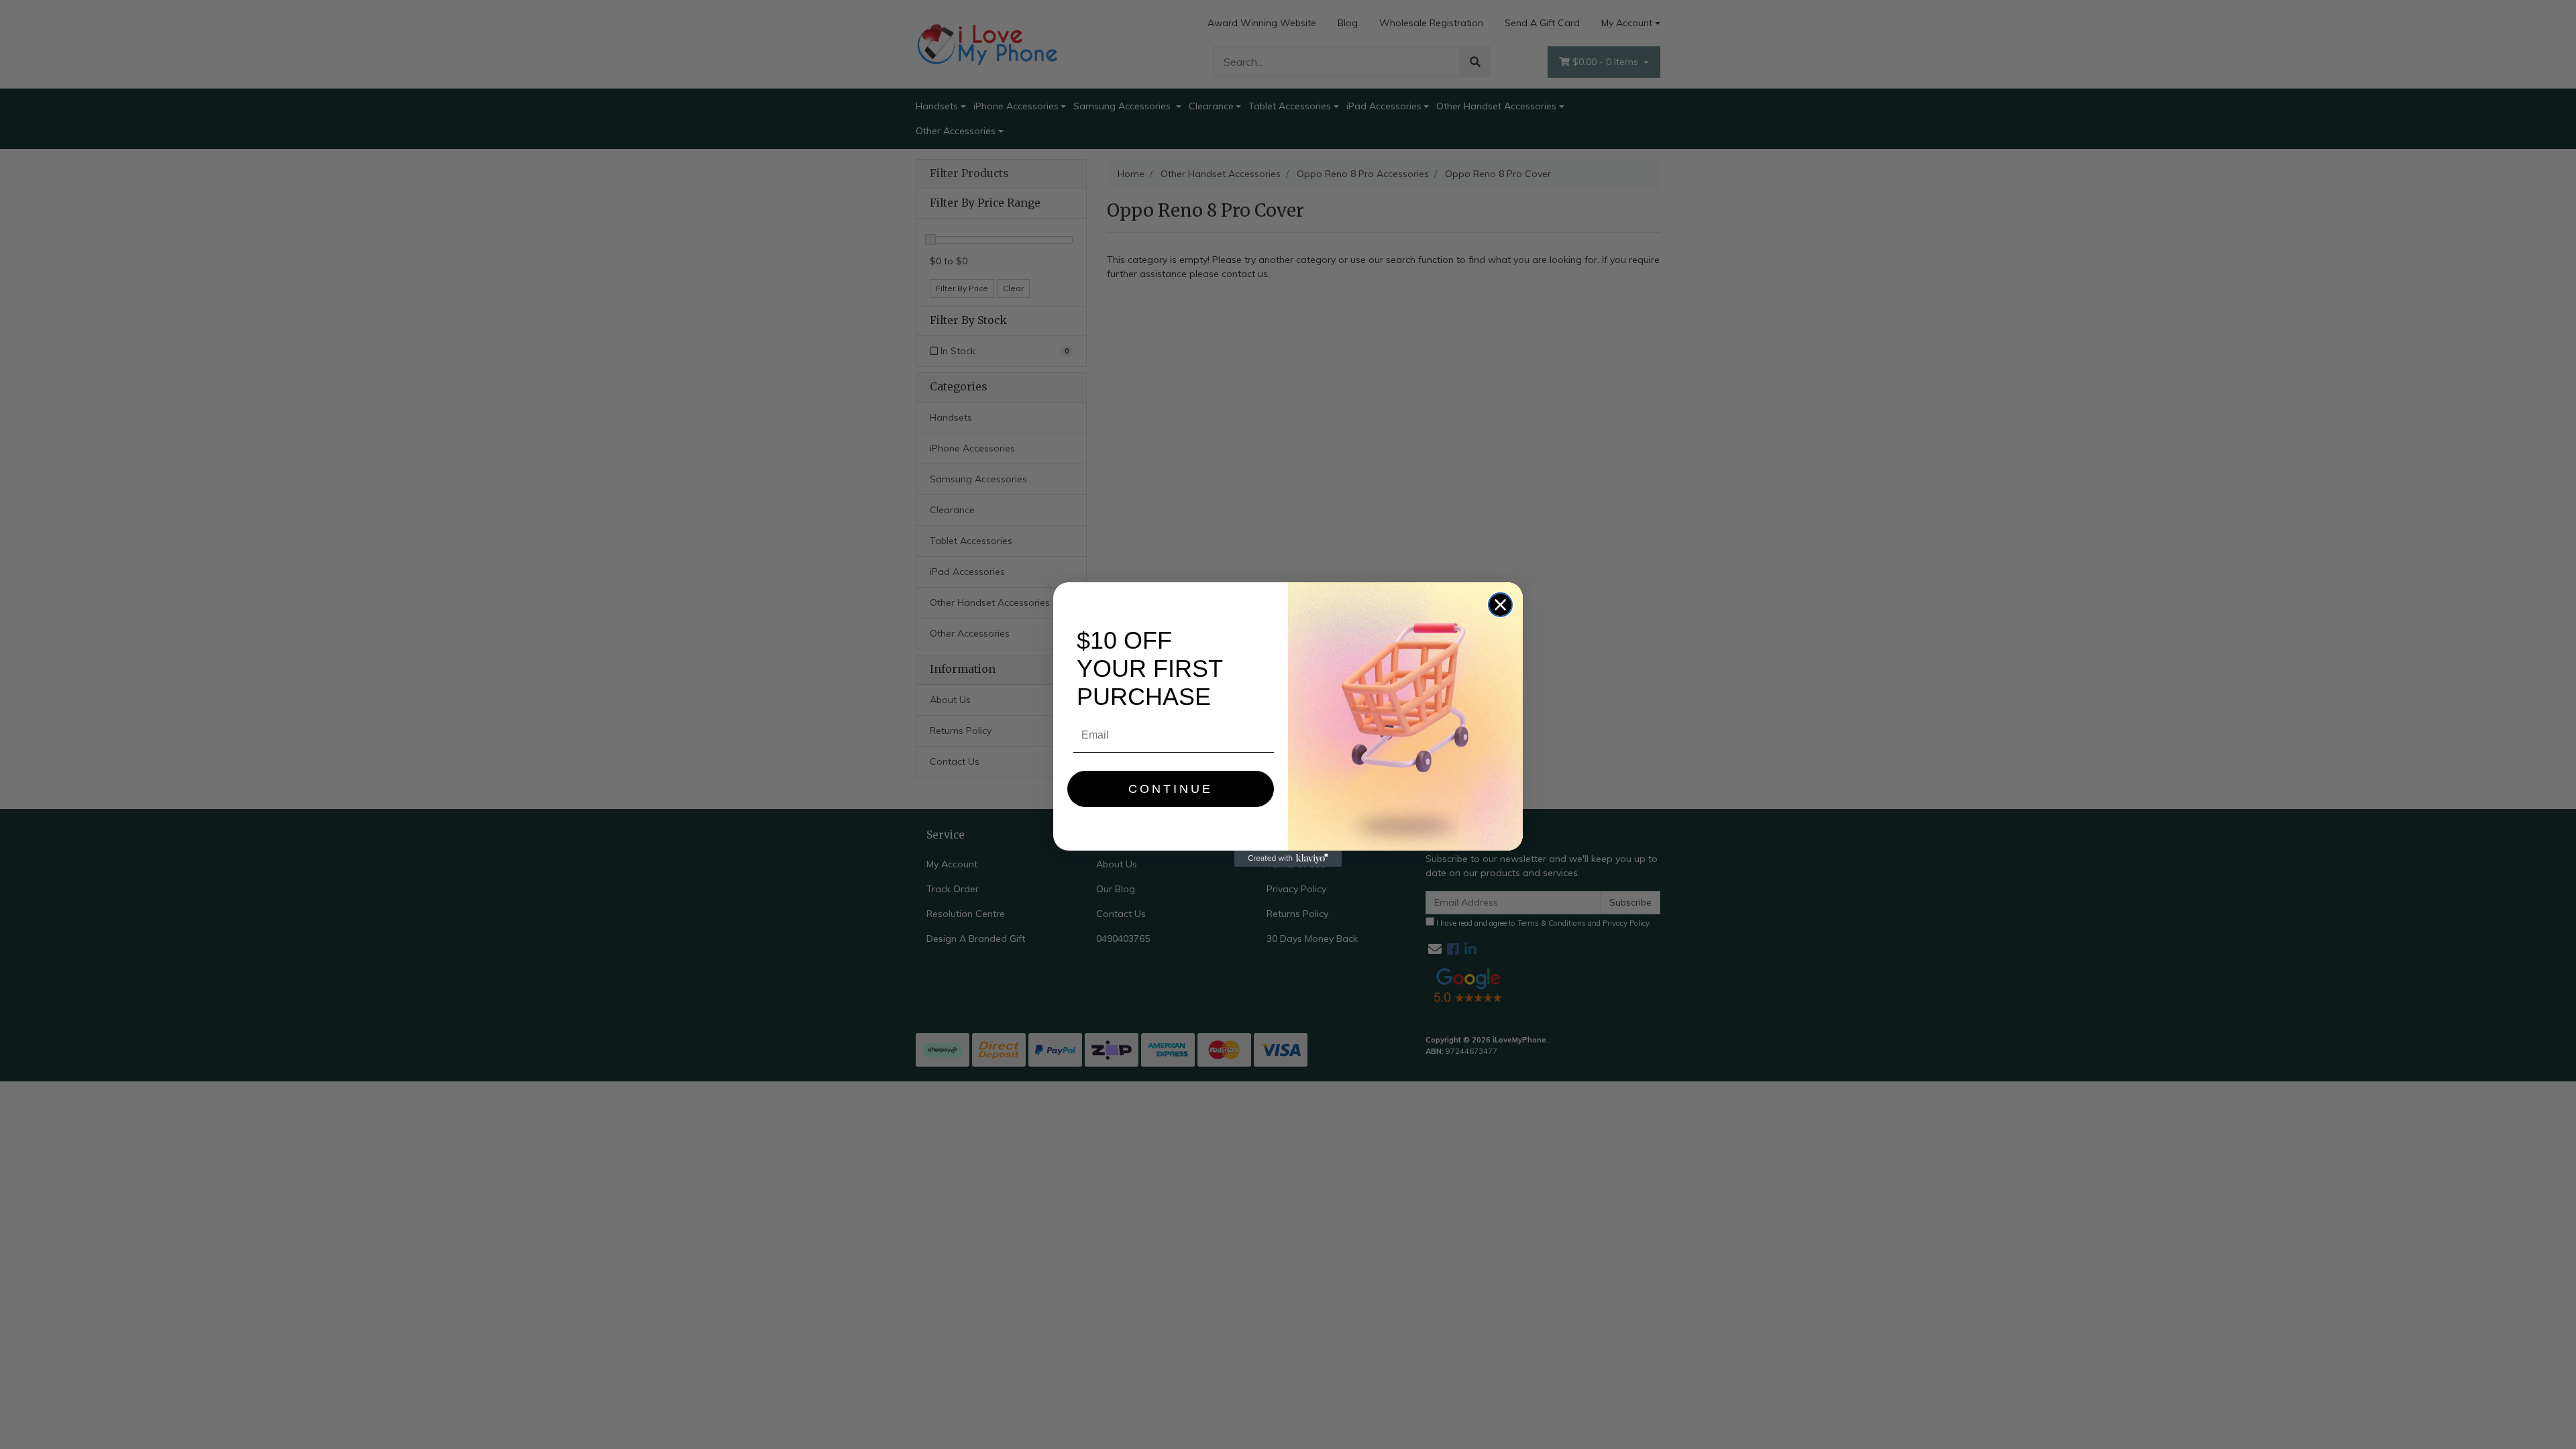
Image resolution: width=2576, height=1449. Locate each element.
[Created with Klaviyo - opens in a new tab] (1288, 859)
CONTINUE (1171, 789)
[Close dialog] (1500, 605)
